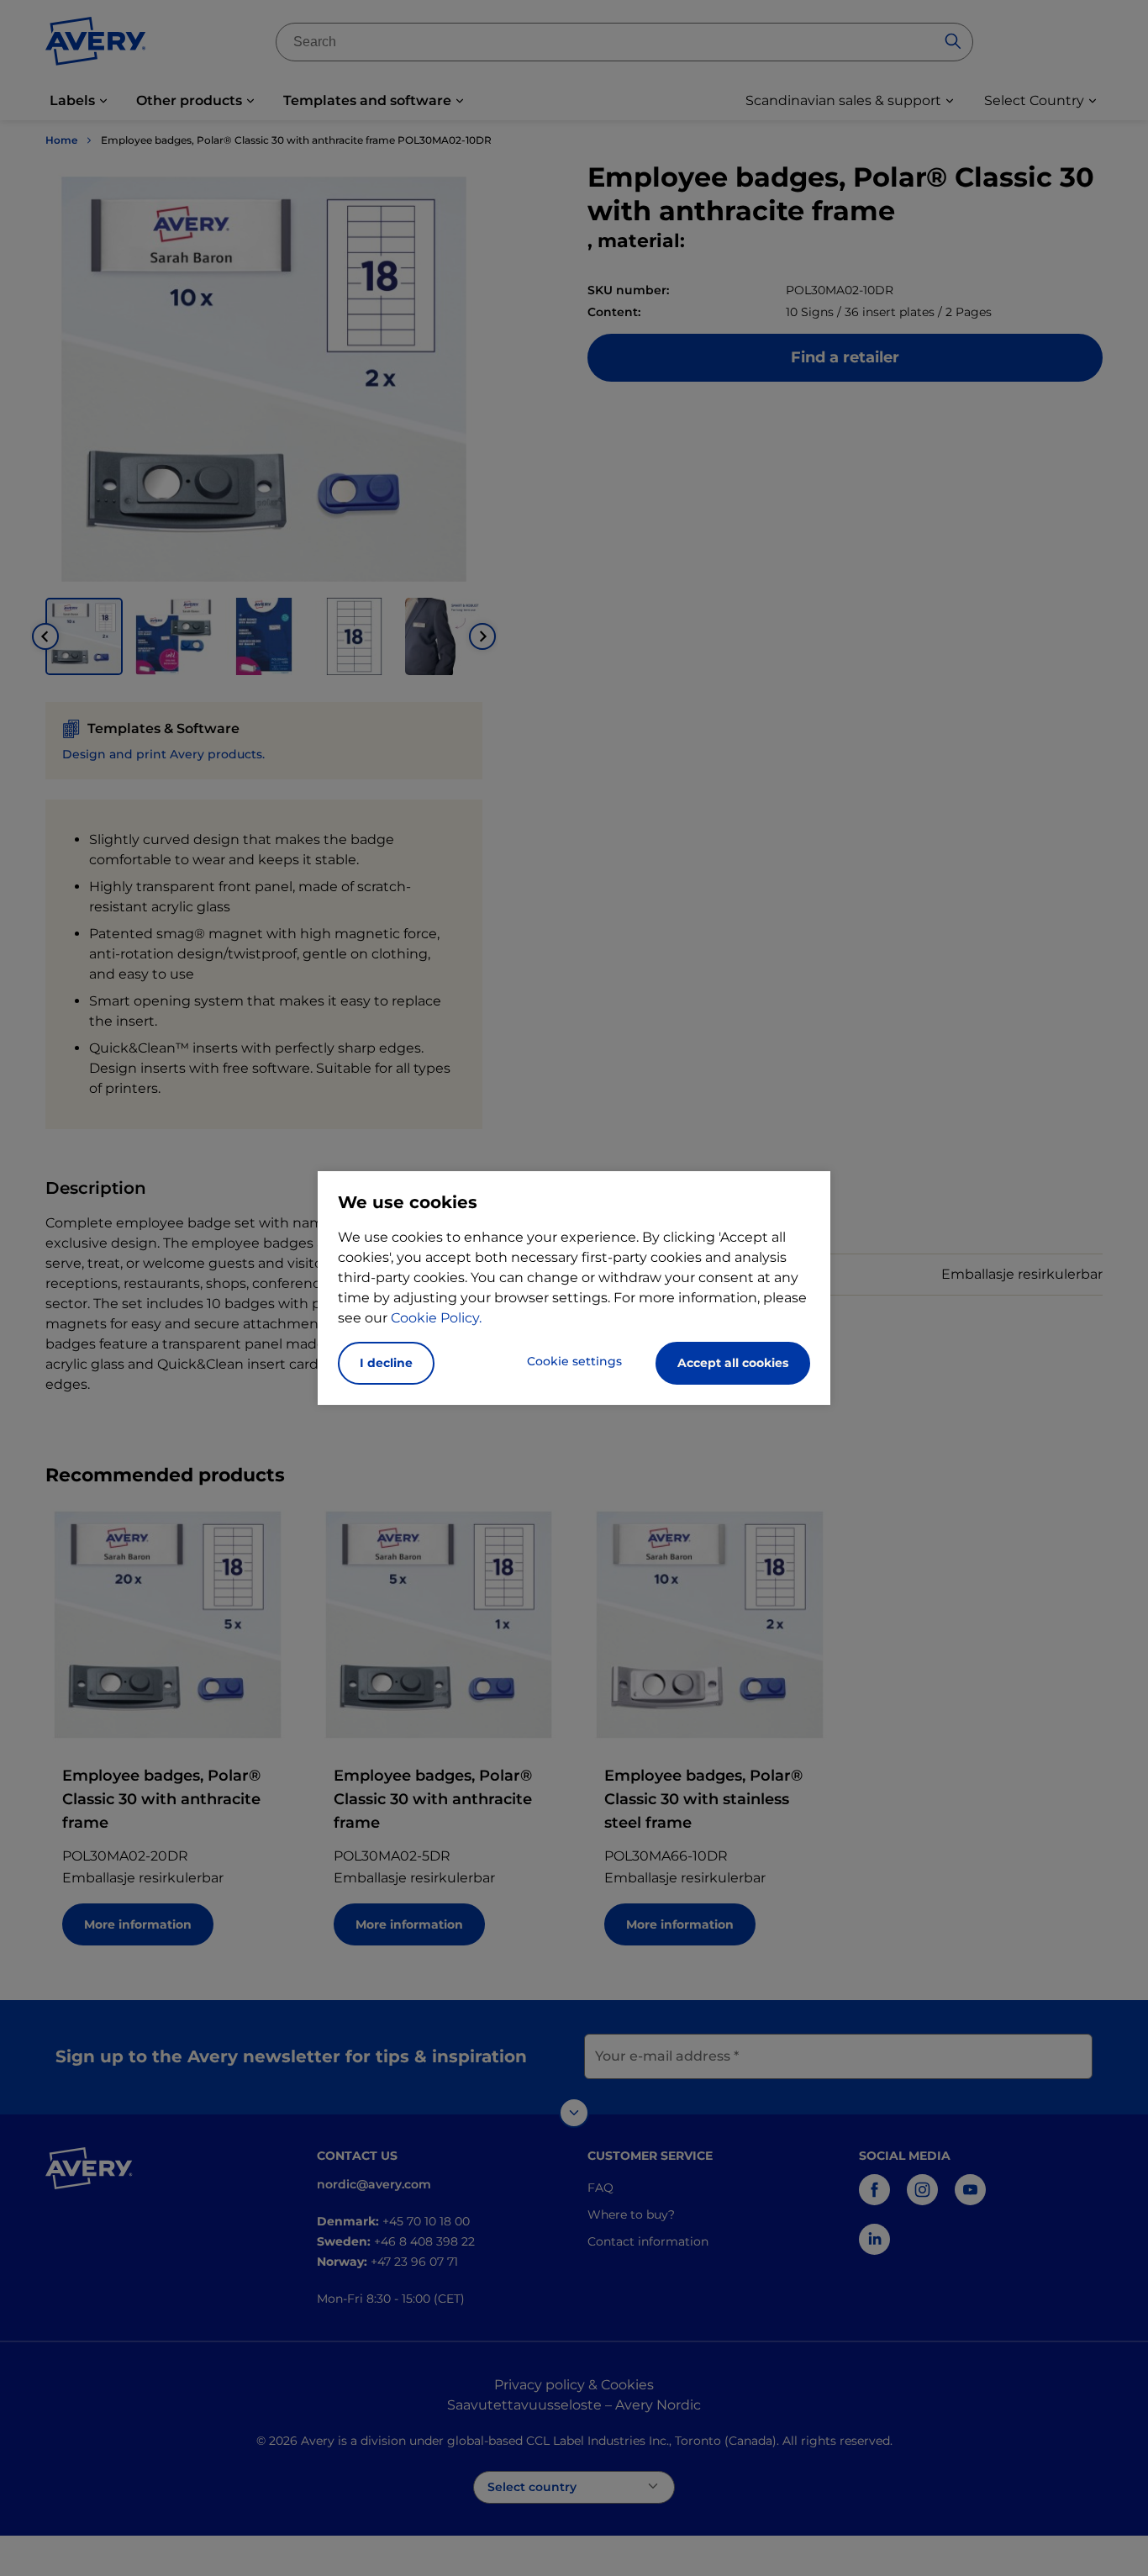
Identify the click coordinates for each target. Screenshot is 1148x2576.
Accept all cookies (733, 1363)
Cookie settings (574, 1361)
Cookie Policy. (436, 1318)
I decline (386, 1363)
